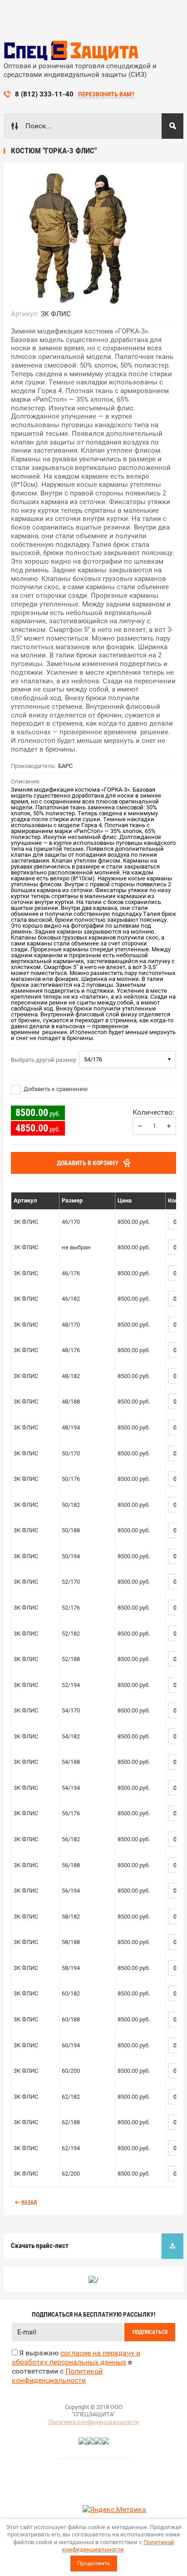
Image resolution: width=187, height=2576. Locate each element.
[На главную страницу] (72, 51)
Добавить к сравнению (55, 1089)
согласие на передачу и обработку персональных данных (76, 2357)
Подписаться (150, 2332)
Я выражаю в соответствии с (76, 2366)
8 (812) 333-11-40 (44, 94)
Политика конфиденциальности (94, 2422)
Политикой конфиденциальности (118, 2546)
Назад (29, 2202)
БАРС (65, 766)
